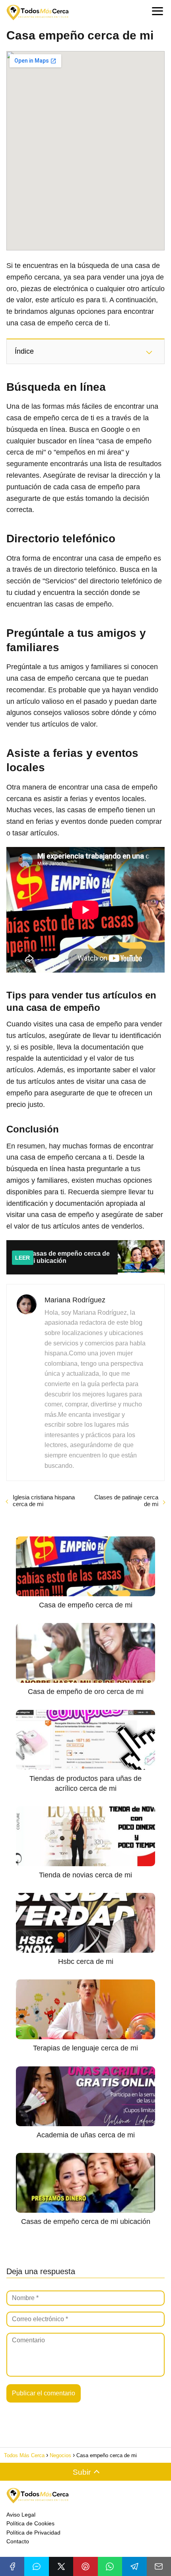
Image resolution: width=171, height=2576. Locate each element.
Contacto (18, 2541)
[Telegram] (134, 2566)
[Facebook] (12, 2566)
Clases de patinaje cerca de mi (126, 1501)
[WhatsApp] (110, 2566)
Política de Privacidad (33, 2533)
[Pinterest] (85, 2566)
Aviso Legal (21, 2515)
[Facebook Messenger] (36, 2566)
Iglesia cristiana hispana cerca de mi (44, 1501)
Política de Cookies (30, 2523)
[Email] (159, 2566)
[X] (61, 2566)
